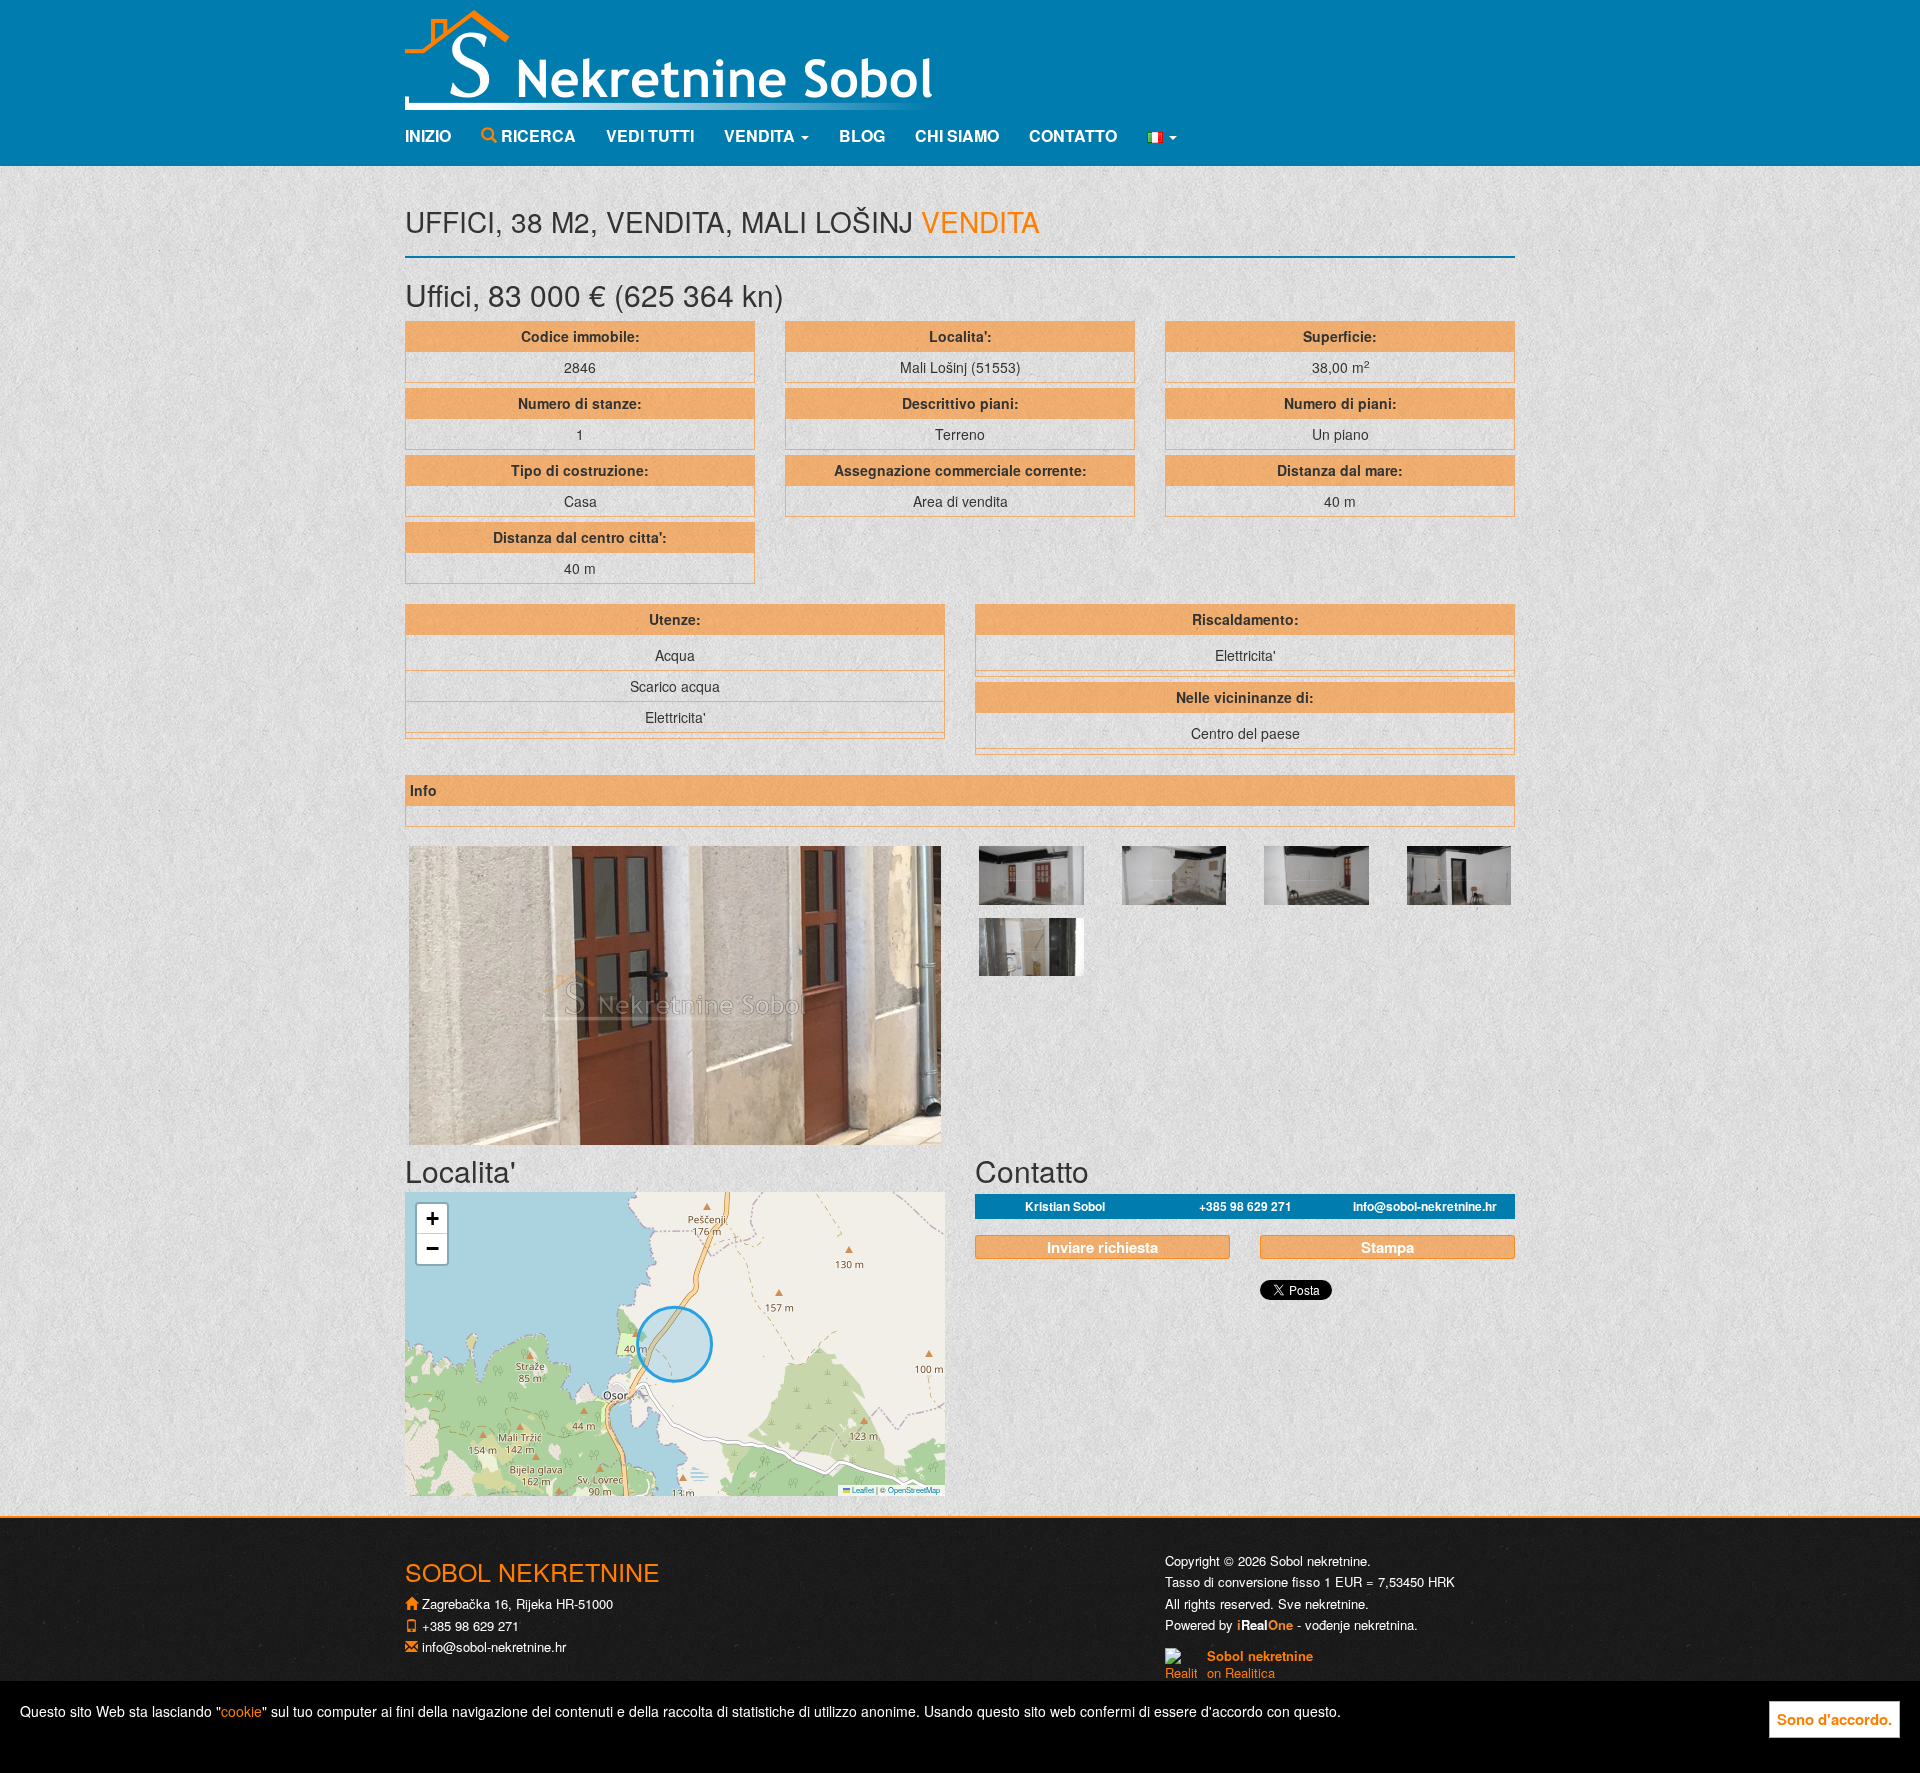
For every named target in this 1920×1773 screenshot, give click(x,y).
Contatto (1073, 135)
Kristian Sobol (1065, 1206)
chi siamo (957, 135)
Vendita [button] (761, 135)
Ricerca (536, 135)
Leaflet (862, 1489)
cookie (241, 1711)
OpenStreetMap (914, 1489)
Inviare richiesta (1102, 1247)
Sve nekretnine (1321, 1603)
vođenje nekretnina (1359, 1624)
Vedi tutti (650, 135)
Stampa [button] (1387, 1247)
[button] (1162, 136)
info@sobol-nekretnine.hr (1425, 1206)
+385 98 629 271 (1245, 1206)
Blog (862, 135)
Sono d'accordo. (1834, 1719)
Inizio (428, 135)
